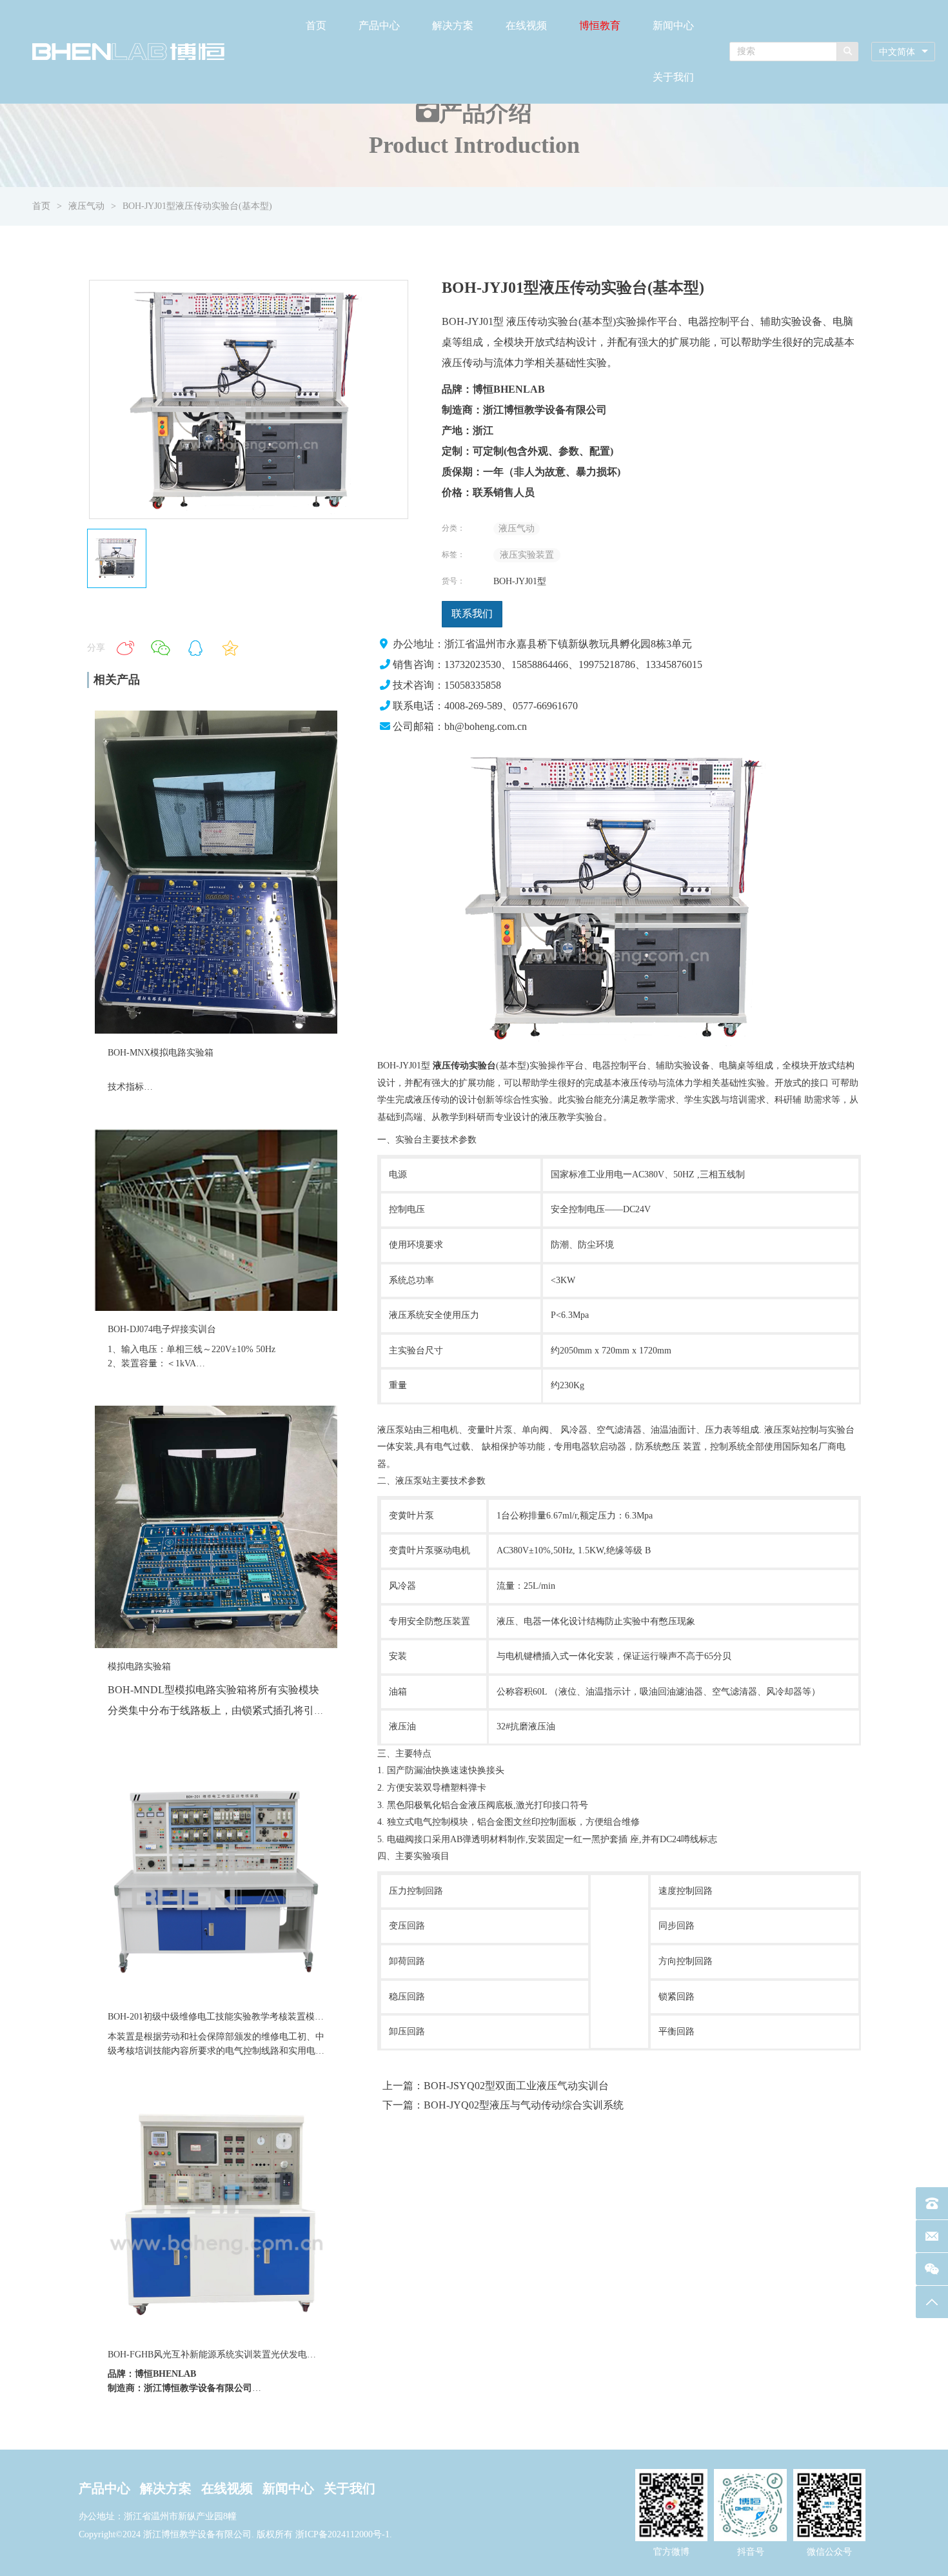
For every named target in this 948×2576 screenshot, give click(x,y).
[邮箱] (932, 2236)
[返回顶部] (932, 2302)
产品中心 (379, 25)
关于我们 (673, 77)
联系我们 (472, 614)
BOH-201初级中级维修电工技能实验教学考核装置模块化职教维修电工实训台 (261, 2017)
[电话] (932, 2203)
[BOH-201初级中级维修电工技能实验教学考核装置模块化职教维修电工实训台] (216, 1995)
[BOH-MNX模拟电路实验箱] (216, 1031)
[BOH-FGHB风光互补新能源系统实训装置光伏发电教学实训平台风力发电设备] (216, 2333)
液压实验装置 (527, 555)
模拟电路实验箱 (139, 1667)
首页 (316, 25)
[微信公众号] (932, 2269)
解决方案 (453, 25)
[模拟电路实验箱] (216, 1645)
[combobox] (903, 52)
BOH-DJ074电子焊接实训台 (162, 1329)
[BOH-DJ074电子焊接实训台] (216, 1308)
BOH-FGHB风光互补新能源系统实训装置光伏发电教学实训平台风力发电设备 (262, 2355)
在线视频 (526, 25)
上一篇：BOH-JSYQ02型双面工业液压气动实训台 (496, 2086)
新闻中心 (673, 25)
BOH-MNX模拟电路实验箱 (161, 1053)
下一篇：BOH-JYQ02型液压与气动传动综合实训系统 (503, 2105)
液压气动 (86, 206)
